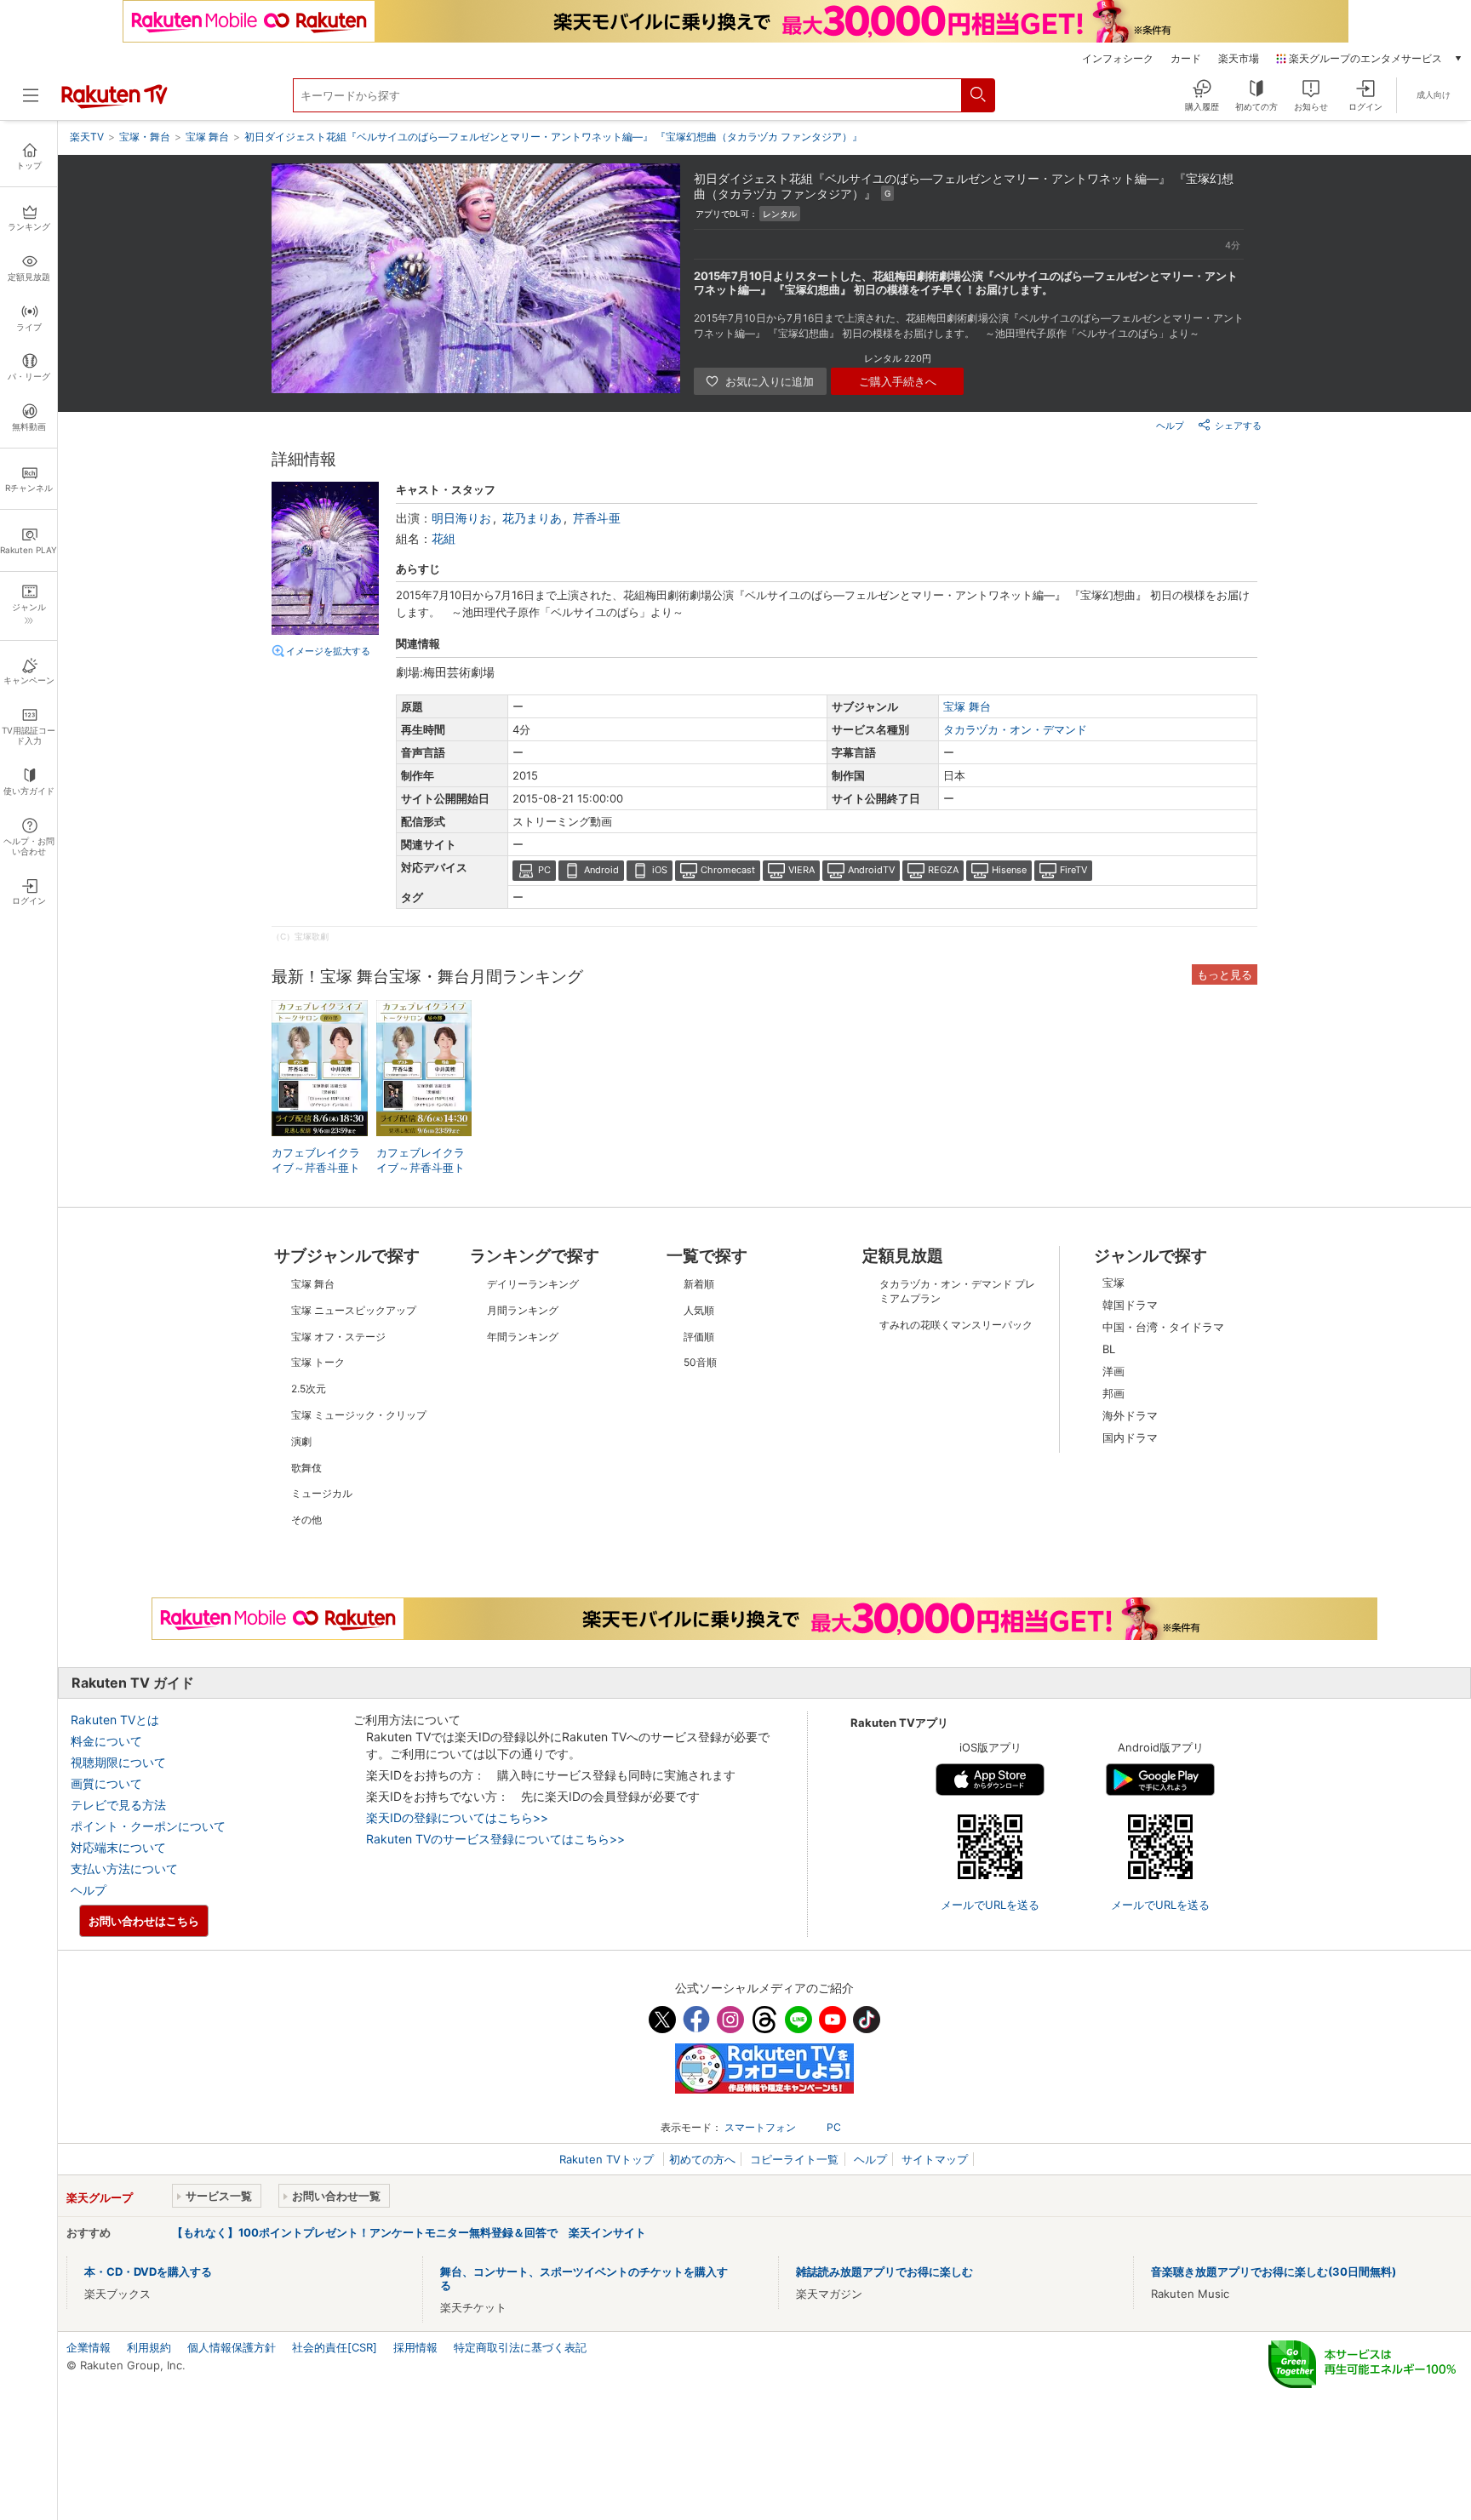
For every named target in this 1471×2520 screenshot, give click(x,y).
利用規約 (149, 2347)
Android (601, 870)
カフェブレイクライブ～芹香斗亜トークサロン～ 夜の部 (318, 1169)
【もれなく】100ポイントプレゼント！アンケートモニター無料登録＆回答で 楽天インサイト (409, 2232)
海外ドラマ (1130, 1415)
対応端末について (118, 1847)
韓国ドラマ (1130, 1305)
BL (1109, 1349)
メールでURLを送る (990, 1905)
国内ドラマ (1130, 1437)
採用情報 (415, 2347)
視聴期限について (118, 1762)
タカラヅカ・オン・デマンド (1015, 729)
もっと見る (1225, 974)
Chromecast (728, 870)
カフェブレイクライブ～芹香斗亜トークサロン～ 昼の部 (422, 1169)
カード (1186, 59)
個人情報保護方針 (232, 2347)
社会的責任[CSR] (335, 2347)
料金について (106, 1741)
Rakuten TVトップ (608, 2159)
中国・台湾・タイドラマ (1163, 1327)
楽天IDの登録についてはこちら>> (457, 1817)
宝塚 (1113, 1283)
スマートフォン (760, 2127)
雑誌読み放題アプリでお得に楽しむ (884, 2271)
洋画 (1113, 1371)
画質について (106, 1783)
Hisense (1009, 870)
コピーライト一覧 (794, 2159)
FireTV (1073, 870)
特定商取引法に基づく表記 (520, 2347)
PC (544, 870)
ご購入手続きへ (898, 381)
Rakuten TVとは (115, 1720)
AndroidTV (871, 870)
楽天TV (87, 137)
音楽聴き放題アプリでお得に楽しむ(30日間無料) (1274, 2271)
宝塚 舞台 (967, 706)
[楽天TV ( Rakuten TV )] (114, 105)
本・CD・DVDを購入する (148, 2271)
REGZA (943, 870)
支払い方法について (124, 1869)
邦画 (1113, 1393)
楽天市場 (1239, 59)
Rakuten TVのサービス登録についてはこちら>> (495, 1839)
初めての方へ (702, 2159)
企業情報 (89, 2347)
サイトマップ (935, 2159)
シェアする (1238, 426)
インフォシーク (1118, 59)
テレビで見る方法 (118, 1805)
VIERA (801, 870)
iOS (660, 870)
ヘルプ (1170, 426)
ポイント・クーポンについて (148, 1826)
